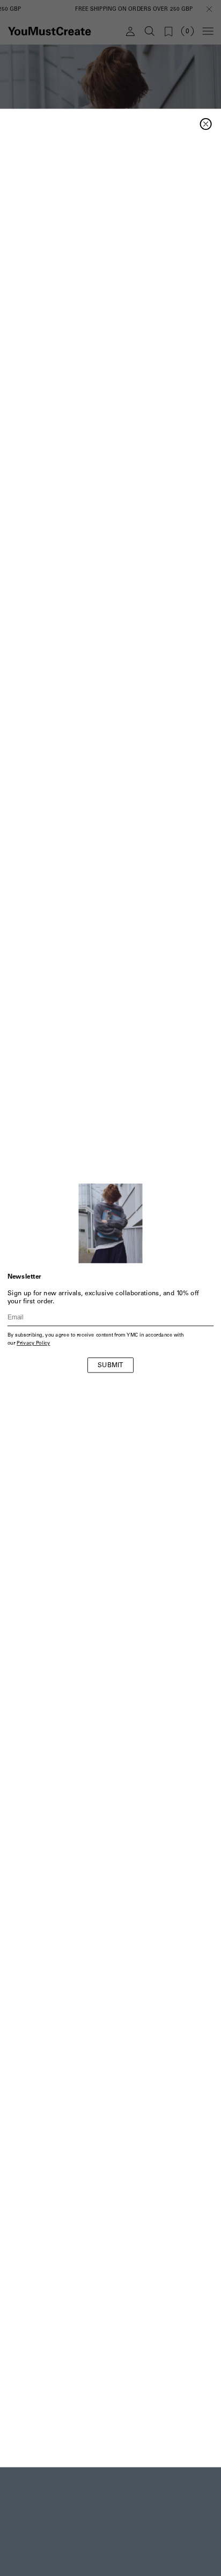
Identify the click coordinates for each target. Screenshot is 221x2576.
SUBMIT (110, 1366)
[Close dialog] (206, 124)
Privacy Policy (33, 1344)
